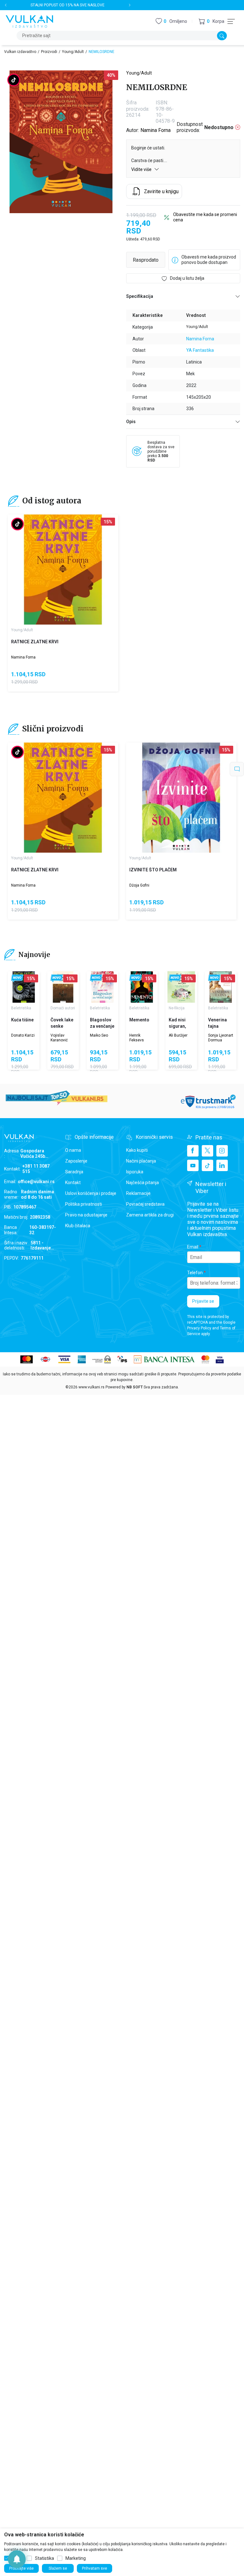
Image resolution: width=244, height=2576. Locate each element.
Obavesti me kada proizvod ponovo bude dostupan (209, 260)
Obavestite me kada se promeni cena (205, 217)
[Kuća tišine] (24, 987)
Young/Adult (73, 52)
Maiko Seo (99, 1035)
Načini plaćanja (141, 1161)
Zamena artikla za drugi (150, 1215)
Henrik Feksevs (137, 1038)
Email (193, 1247)
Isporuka (135, 1172)
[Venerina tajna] (221, 987)
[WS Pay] (102, 1359)
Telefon (195, 1273)
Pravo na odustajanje (86, 1215)
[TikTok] (207, 1165)
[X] (207, 1151)
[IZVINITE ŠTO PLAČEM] (181, 798)
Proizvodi (49, 52)
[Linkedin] (222, 1165)
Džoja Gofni (139, 885)
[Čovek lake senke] (63, 987)
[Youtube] (193, 1165)
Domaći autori (63, 1008)
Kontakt (73, 1183)
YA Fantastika (200, 350)
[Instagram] (222, 1151)
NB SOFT (135, 1387)
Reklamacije (138, 1193)
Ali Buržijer (178, 1035)
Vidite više (142, 169)
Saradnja (74, 1172)
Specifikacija (140, 296)
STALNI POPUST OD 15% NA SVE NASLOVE (68, 5)
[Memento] (142, 987)
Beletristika (21, 1008)
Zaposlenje (76, 1161)
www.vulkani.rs (91, 1387)
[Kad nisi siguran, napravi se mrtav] (181, 987)
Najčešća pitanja (142, 1183)
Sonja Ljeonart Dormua (221, 1038)
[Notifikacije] (17, 2559)
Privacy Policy (199, 1328)
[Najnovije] (17, 978)
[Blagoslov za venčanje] (102, 987)
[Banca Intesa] (164, 1359)
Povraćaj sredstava (145, 1204)
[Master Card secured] (205, 1359)
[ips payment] (122, 1359)
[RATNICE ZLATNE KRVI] (63, 570)
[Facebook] (193, 1151)
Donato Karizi (23, 1035)
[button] (211, 21)
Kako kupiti (137, 1150)
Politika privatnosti (84, 1204)
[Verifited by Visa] (220, 1359)
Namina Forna (156, 130)
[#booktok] (14, 80)
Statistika (44, 2558)
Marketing (76, 2558)
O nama (73, 1150)
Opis (131, 422)
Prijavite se (203, 1301)
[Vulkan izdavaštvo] (30, 21)
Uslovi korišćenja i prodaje (91, 1193)
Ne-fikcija (177, 1008)
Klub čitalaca (78, 1226)
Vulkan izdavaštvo (20, 52)
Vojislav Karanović (59, 1038)
